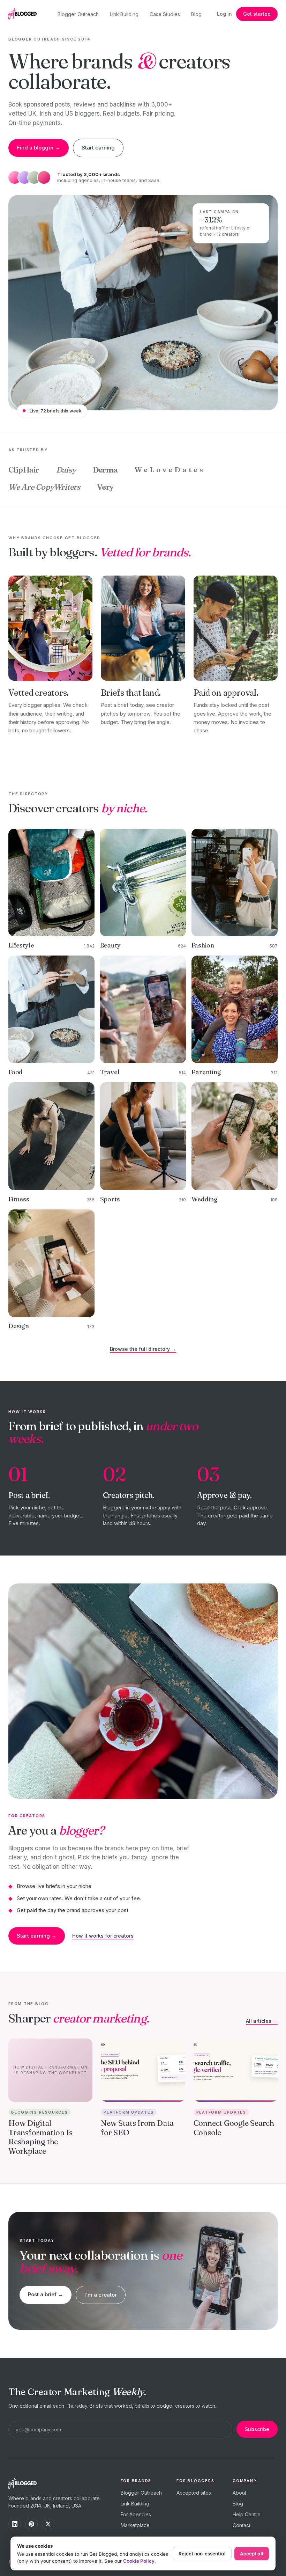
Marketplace (135, 2525)
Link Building (124, 14)
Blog (196, 14)
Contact (242, 2525)
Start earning (98, 148)
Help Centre (247, 2514)
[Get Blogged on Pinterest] (31, 2524)
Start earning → (37, 1936)
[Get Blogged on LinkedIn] (15, 2524)
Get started (257, 14)
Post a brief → (46, 2294)
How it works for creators (103, 1936)
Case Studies (165, 14)
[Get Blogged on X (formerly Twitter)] (48, 2524)
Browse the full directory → (143, 1349)
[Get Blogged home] (25, 14)
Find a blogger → (39, 148)
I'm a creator (101, 2295)
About (239, 2493)
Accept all (252, 2554)
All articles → (262, 2021)
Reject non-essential (202, 2554)
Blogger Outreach (78, 14)
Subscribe (257, 2429)
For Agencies (136, 2514)
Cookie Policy (139, 2561)
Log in (224, 14)
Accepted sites (194, 2493)
